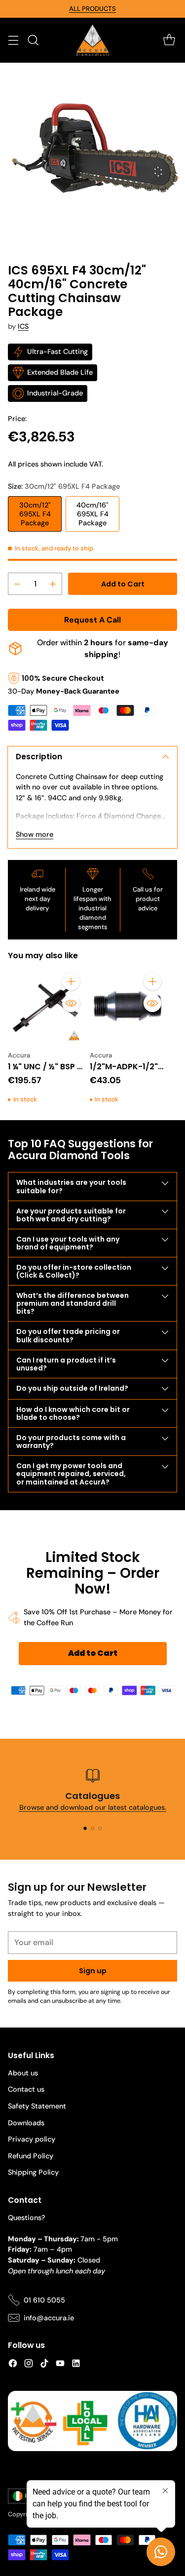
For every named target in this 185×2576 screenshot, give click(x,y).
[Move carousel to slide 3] (100, 1828)
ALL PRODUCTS (92, 9)
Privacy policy (32, 2139)
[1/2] (128, 1007)
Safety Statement (37, 2106)
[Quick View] (71, 1003)
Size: (64, 486)
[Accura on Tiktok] (44, 2365)
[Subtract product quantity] (17, 584)
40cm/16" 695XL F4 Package (92, 514)
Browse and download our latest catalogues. (93, 1807)
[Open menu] (13, 40)
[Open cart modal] (169, 40)
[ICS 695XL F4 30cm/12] (92, 155)
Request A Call (92, 620)
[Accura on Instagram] (29, 2365)
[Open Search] (33, 40)
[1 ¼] (46, 1007)
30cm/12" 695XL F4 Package (35, 514)
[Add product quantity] (53, 584)
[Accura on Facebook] (13, 2365)
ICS (23, 326)
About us (23, 2073)
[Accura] (93, 40)
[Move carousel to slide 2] (92, 1828)
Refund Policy (31, 2156)
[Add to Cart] (71, 981)
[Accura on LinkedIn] (76, 2365)
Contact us (26, 2089)
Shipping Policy (33, 2172)
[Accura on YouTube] (60, 2365)
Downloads (26, 2123)
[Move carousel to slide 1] (85, 1828)
